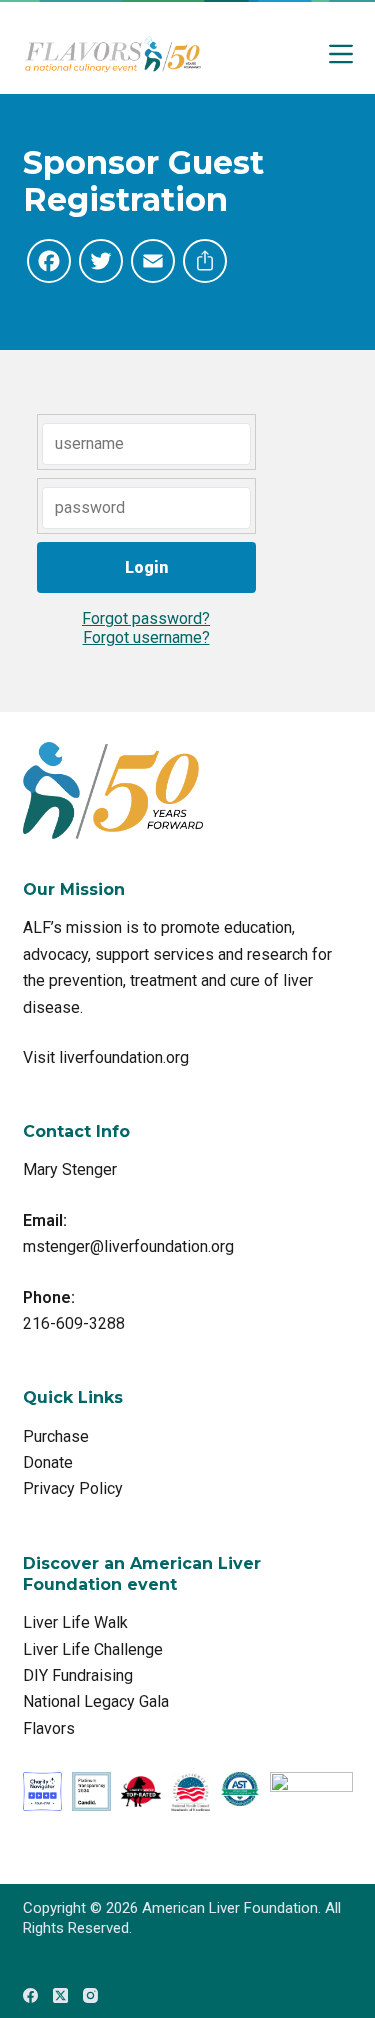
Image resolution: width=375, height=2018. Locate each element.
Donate (48, 1462)
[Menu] (341, 54)
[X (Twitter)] (60, 1995)
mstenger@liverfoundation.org (128, 1246)
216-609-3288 (74, 1323)
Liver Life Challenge (93, 1649)
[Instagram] (90, 1995)
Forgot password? (146, 618)
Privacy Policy (73, 1488)
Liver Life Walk (75, 1622)
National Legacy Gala (96, 1701)
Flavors (49, 1728)
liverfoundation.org (124, 1057)
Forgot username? (146, 637)
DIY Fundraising (78, 1675)
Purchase (56, 1436)
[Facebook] (30, 1995)
